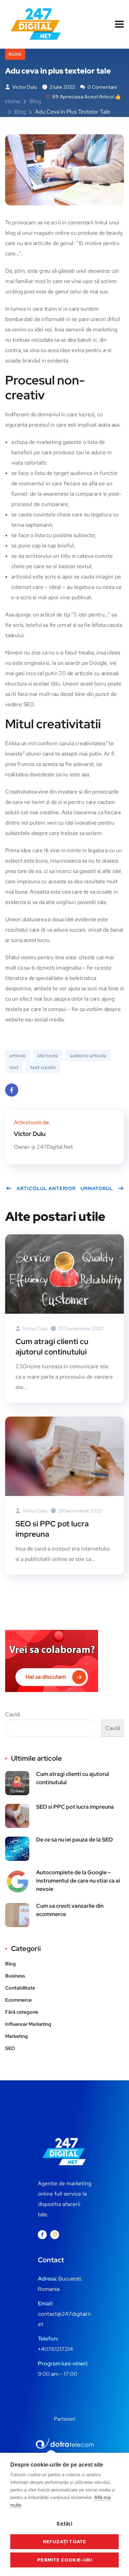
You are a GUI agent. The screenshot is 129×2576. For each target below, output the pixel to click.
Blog (15, 54)
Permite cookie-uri (64, 2560)
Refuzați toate (65, 2541)
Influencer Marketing (28, 2024)
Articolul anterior (46, 1188)
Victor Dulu (24, 87)
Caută (13, 1714)
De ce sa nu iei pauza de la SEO (74, 1840)
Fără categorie (22, 2012)
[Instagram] (55, 2235)
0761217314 (59, 2349)
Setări (64, 2523)
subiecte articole (88, 1056)
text (14, 1067)
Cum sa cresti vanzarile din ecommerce (70, 1910)
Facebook (12, 1090)
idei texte (48, 1056)
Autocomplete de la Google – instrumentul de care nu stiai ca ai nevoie (78, 1881)
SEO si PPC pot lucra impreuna (52, 1529)
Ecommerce (18, 2000)
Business (15, 1976)
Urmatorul (97, 1188)
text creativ (43, 1067)
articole (18, 1056)
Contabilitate (20, 1988)
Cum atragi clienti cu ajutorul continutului (52, 1347)
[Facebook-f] (42, 2235)
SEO (10, 2048)
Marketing (17, 2036)
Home (13, 101)
